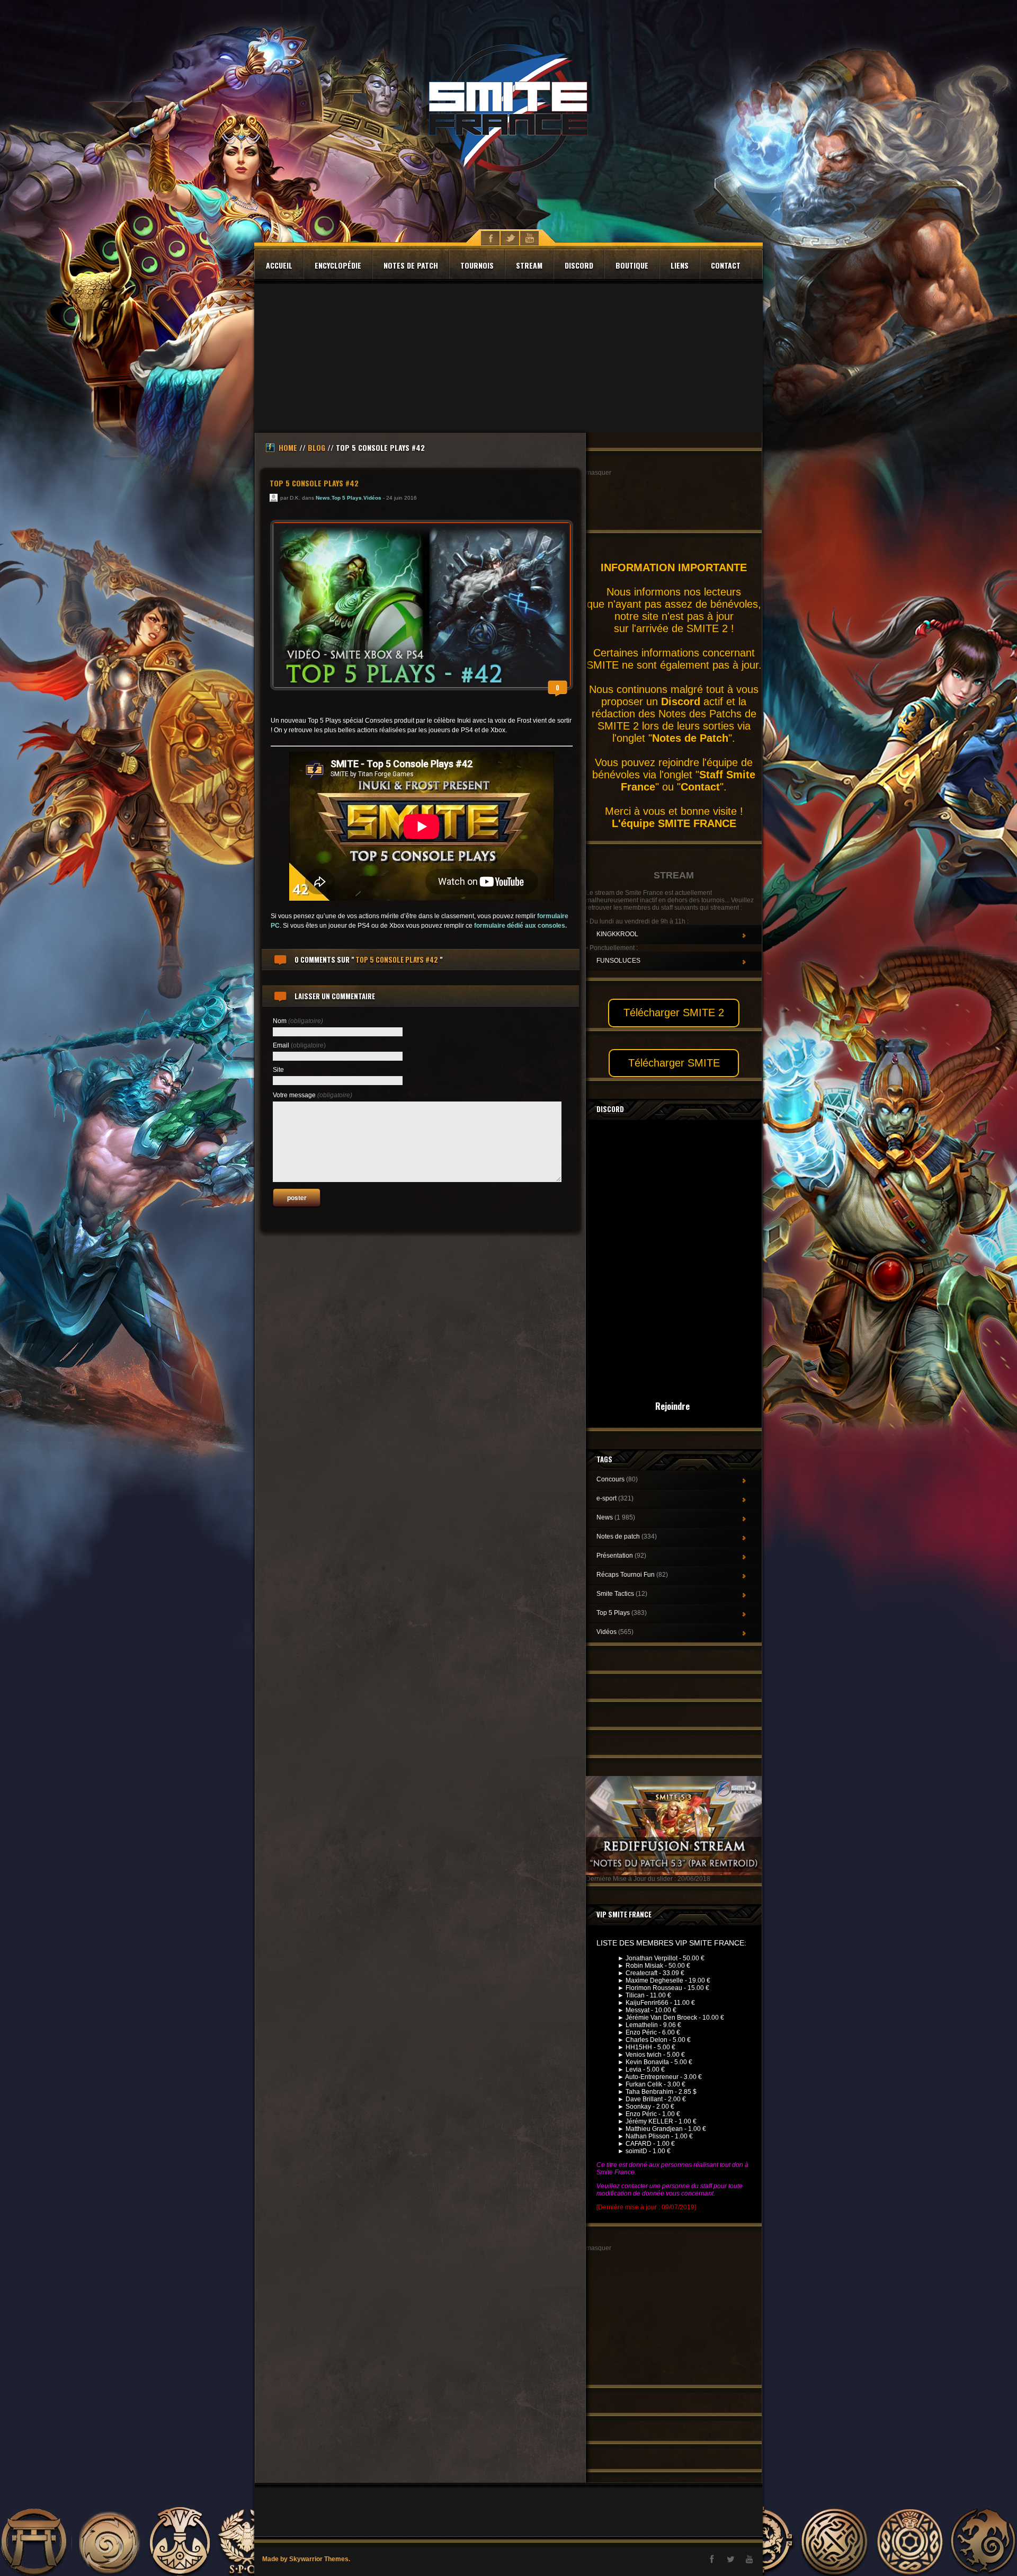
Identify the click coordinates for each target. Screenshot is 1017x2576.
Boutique (632, 265)
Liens (680, 265)
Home (288, 447)
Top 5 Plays (347, 498)
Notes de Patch (690, 738)
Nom (298, 1021)
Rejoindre (672, 1406)
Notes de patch (411, 265)
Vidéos (372, 498)
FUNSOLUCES (618, 961)
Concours (617, 1479)
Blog (316, 447)
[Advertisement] (508, 358)
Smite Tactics (622, 1594)
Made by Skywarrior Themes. (306, 2559)
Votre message (313, 1095)
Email (299, 1045)
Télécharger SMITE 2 (674, 1012)
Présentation (621, 1556)
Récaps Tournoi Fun (632, 1575)
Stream (529, 265)
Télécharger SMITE (674, 1063)
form (481, 926)
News (323, 498)
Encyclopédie (338, 265)
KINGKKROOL (617, 934)
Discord (579, 265)
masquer (599, 473)
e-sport (615, 1498)
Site (278, 1070)
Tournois (477, 265)
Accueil (279, 265)
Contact (726, 265)
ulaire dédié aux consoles (527, 926)
